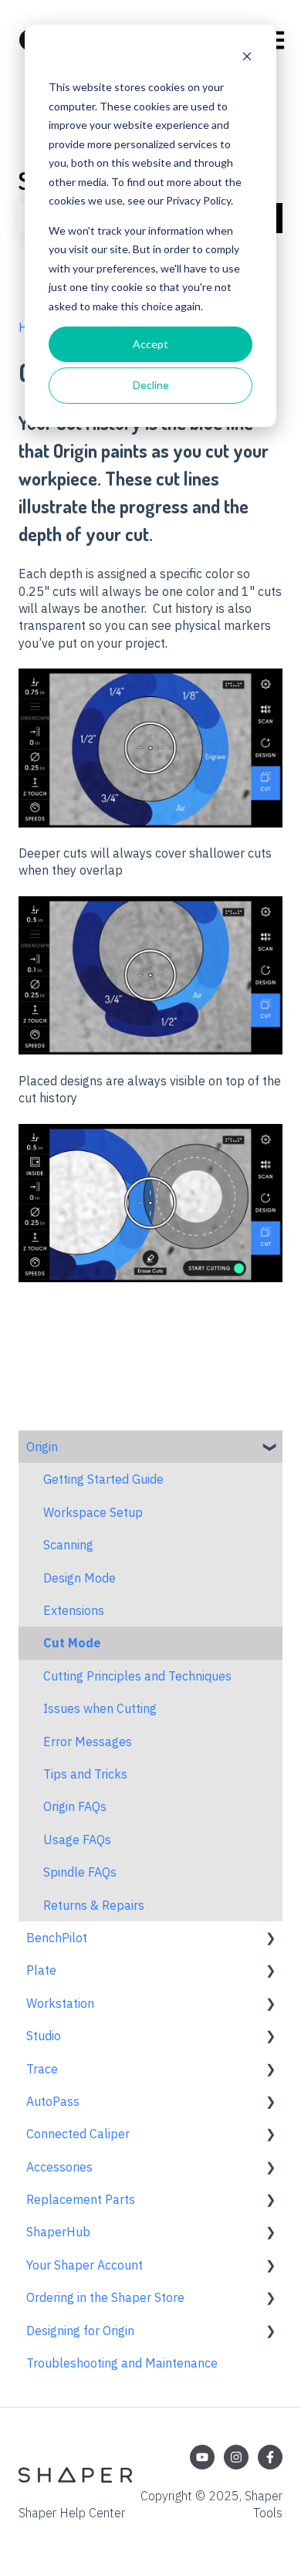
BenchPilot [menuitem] (57, 1938)
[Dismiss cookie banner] (247, 58)
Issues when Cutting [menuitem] (100, 1708)
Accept (150, 344)
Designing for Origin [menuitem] (80, 2331)
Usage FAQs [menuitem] (77, 1840)
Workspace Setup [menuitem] (93, 1512)
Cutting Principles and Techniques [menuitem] (137, 1676)
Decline (151, 385)
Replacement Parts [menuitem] (81, 2199)
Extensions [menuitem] (74, 1610)
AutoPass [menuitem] (53, 2101)
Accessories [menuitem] (59, 2167)
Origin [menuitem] (42, 1447)
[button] (270, 1448)
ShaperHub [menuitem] (58, 2232)
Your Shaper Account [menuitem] (85, 2265)
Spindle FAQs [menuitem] (80, 1872)
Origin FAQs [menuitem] (75, 1806)
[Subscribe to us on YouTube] (202, 2457)
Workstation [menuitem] (60, 2003)
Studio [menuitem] (44, 2036)
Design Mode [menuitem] (79, 1578)
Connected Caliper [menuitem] (78, 2134)
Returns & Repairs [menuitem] (94, 1905)
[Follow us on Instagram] (236, 2457)
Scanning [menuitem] (68, 1545)
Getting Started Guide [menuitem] (103, 1479)
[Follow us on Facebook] (270, 2457)
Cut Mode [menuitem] (72, 1643)
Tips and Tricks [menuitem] (85, 1774)
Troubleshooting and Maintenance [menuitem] (122, 2363)
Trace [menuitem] (42, 2069)
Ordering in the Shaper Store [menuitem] (105, 2297)
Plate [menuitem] (41, 1970)
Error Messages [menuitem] (88, 1742)
